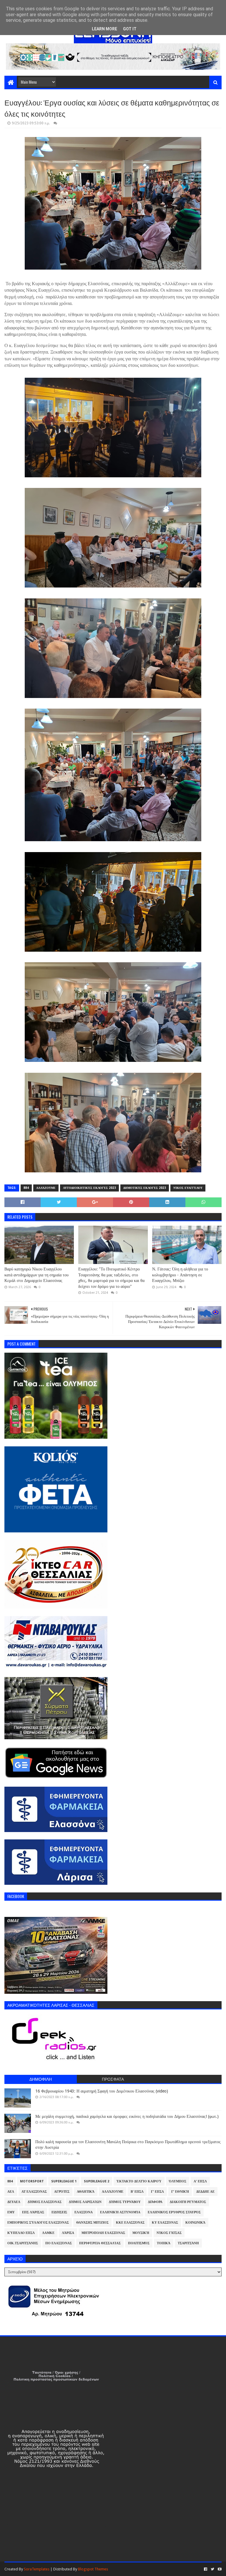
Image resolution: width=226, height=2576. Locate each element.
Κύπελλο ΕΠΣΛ (21, 2233)
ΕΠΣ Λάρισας (33, 2212)
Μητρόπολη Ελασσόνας (103, 2233)
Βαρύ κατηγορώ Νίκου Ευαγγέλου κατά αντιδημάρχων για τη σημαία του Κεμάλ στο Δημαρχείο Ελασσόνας (36, 1275)
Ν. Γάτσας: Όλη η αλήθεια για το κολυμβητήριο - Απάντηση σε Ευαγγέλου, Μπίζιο (180, 1275)
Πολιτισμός (139, 2243)
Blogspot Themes (93, 2569)
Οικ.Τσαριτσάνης (23, 2243)
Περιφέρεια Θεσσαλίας (100, 2243)
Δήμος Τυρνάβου (125, 2202)
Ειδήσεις (59, 2212)
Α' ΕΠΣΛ (200, 2181)
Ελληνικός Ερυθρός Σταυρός (174, 2212)
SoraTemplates (37, 2569)
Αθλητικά (86, 2192)
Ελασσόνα (84, 2212)
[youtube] (219, 2569)
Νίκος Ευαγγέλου (188, 1188)
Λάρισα (68, 2233)
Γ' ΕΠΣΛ (157, 2192)
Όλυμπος (178, 2181)
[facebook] (206, 2569)
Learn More (104, 29)
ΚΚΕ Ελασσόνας (130, 2223)
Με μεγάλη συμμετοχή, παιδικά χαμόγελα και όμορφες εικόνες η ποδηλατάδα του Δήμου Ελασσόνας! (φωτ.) (127, 2116)
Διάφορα (155, 2202)
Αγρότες (62, 2192)
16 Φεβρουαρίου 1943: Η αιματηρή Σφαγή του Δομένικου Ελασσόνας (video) (102, 2091)
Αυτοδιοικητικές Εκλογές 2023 (89, 1188)
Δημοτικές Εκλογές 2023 (145, 1188)
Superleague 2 (97, 2181)
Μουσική (141, 2233)
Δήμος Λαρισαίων (85, 2202)
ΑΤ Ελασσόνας (34, 2192)
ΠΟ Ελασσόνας (59, 2243)
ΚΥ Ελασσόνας (165, 2223)
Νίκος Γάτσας (169, 2233)
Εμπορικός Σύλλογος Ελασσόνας (38, 2223)
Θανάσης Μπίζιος (92, 2223)
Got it (130, 29)
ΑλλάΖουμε (46, 1188)
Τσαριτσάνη (188, 2243)
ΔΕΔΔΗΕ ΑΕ (205, 2192)
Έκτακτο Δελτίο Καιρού (139, 2181)
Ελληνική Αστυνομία (120, 2212)
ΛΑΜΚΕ (48, 2233)
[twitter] (212, 2569)
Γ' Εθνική (180, 2192)
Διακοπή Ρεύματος (188, 2202)
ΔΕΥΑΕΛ (14, 2202)
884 (26, 1188)
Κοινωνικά (195, 2223)
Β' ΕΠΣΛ (137, 2192)
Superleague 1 (64, 2181)
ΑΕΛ (11, 2192)
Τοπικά (164, 2243)
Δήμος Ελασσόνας (45, 2202)
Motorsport (32, 2181)
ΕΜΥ (11, 2212)
